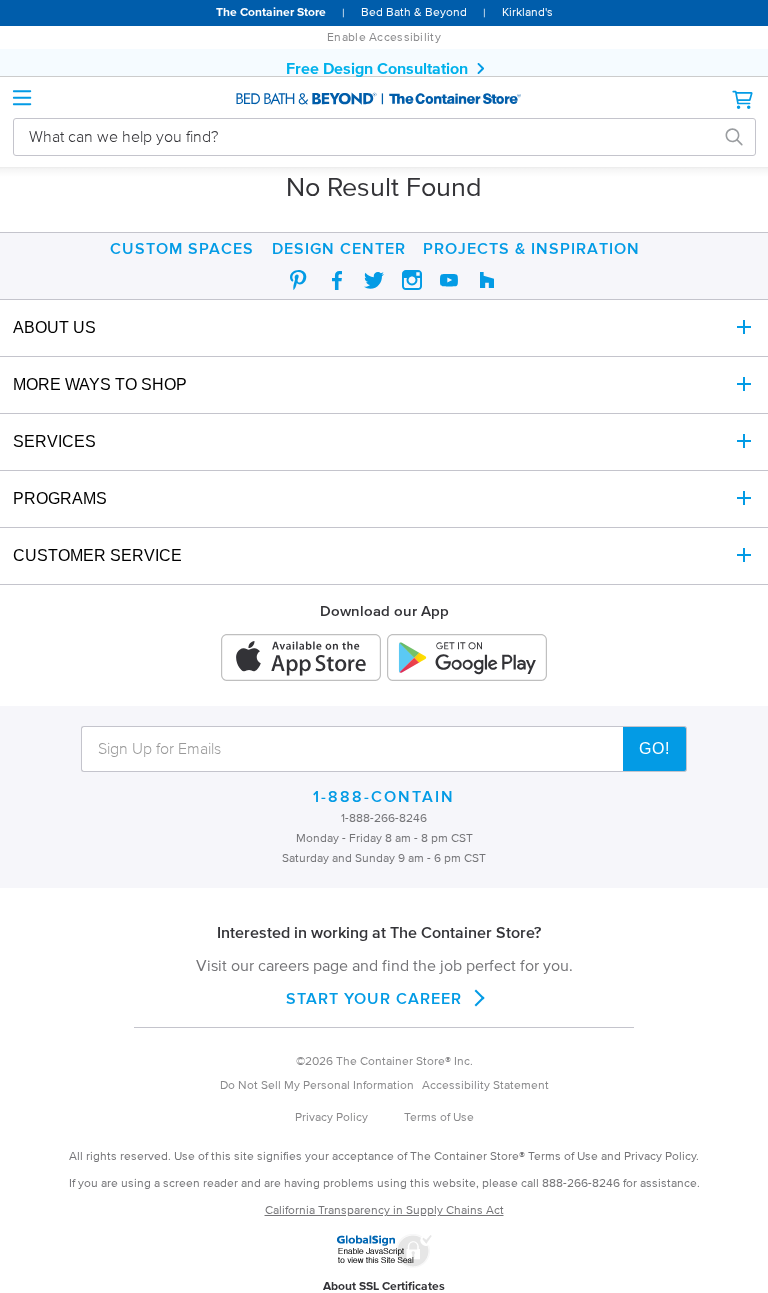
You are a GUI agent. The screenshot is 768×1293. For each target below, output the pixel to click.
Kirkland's (527, 11)
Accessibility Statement (485, 1084)
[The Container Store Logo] (384, 99)
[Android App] (467, 659)
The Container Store (271, 11)
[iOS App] (301, 659)
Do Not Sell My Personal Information (317, 1084)
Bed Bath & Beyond (414, 11)
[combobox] (369, 136)
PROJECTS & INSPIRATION (531, 248)
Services (54, 441)
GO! (654, 748)
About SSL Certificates (384, 1285)
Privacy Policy (331, 1116)
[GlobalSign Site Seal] (384, 1263)
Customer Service (97, 555)
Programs (60, 498)
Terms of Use (439, 1116)
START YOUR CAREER (374, 998)
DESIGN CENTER (339, 248)
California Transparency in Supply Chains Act (384, 1209)
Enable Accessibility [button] (384, 36)
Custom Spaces (182, 248)
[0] (744, 99)
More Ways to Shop (100, 384)
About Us (54, 327)
